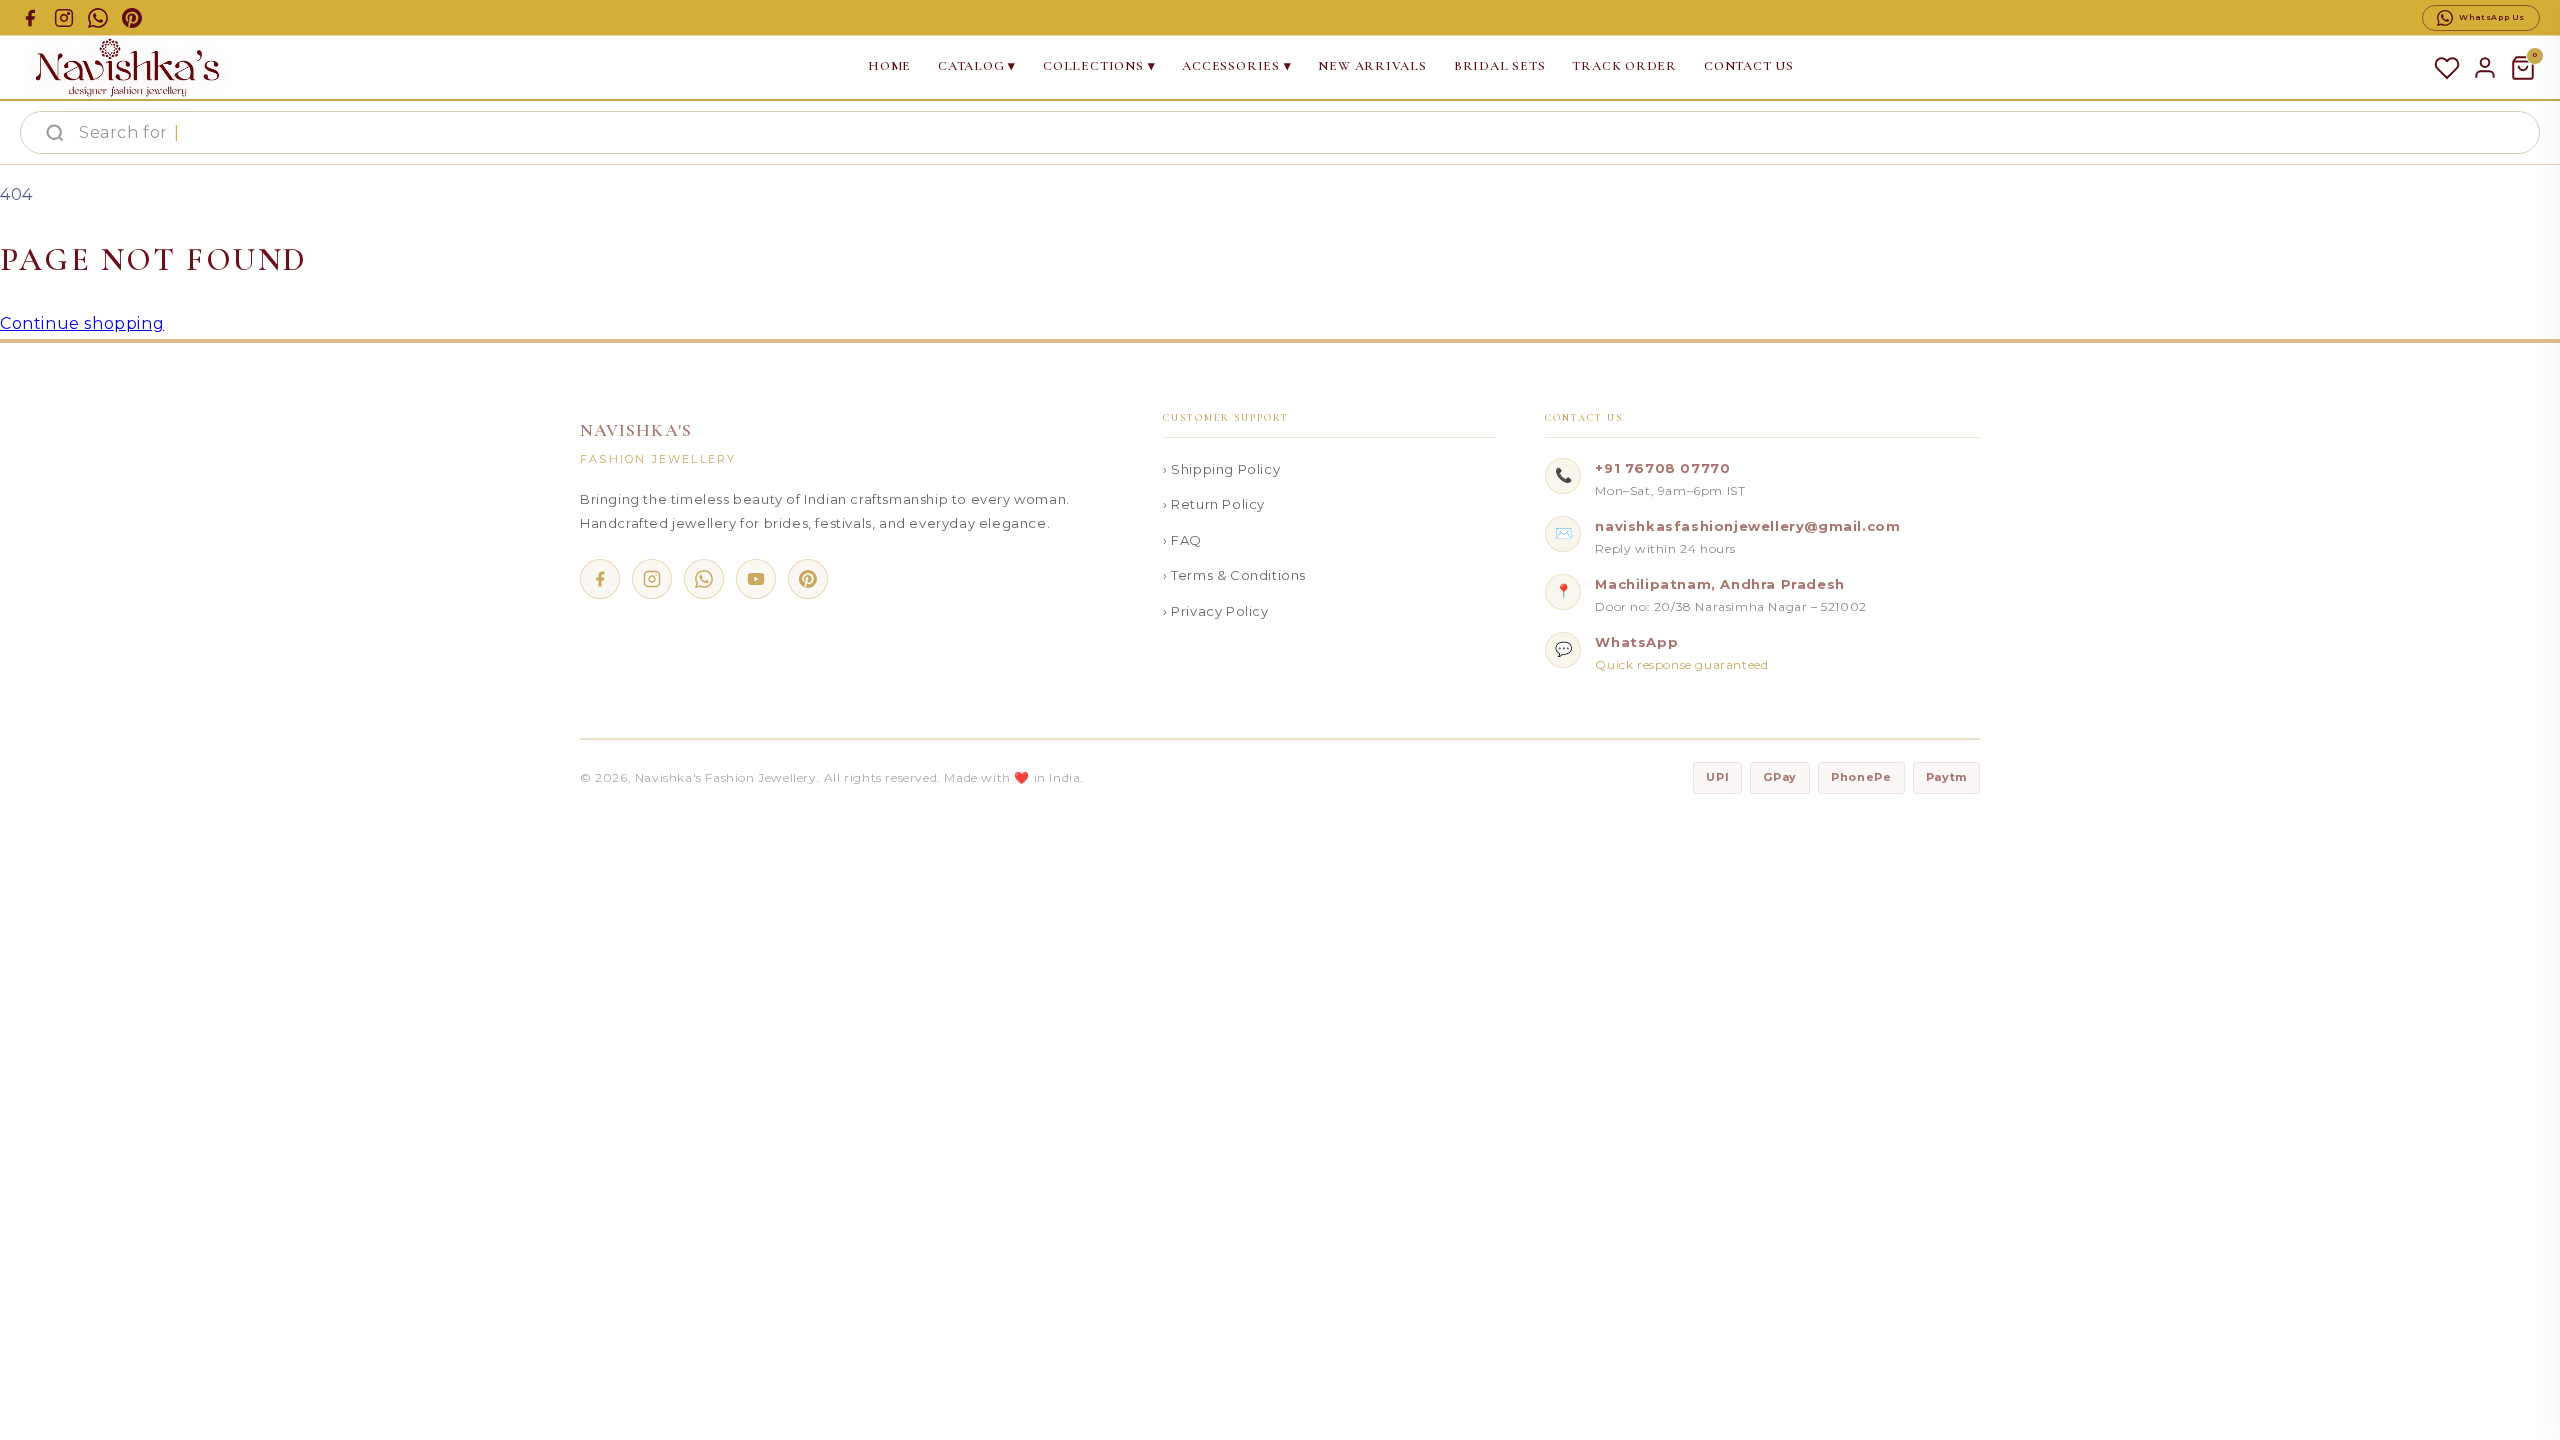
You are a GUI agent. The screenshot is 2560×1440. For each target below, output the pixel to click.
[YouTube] (756, 579)
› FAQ (1182, 540)
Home (889, 66)
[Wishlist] (2447, 68)
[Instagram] (652, 579)
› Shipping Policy (1221, 469)
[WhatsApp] (704, 579)
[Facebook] (600, 579)
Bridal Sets (1500, 66)
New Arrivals (1372, 66)
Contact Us (1749, 66)
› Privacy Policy (1216, 611)
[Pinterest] (808, 579)
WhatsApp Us (2492, 17)
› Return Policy (1214, 504)
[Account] (2485, 68)
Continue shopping (82, 323)
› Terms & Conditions (1234, 575)
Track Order (1624, 66)
